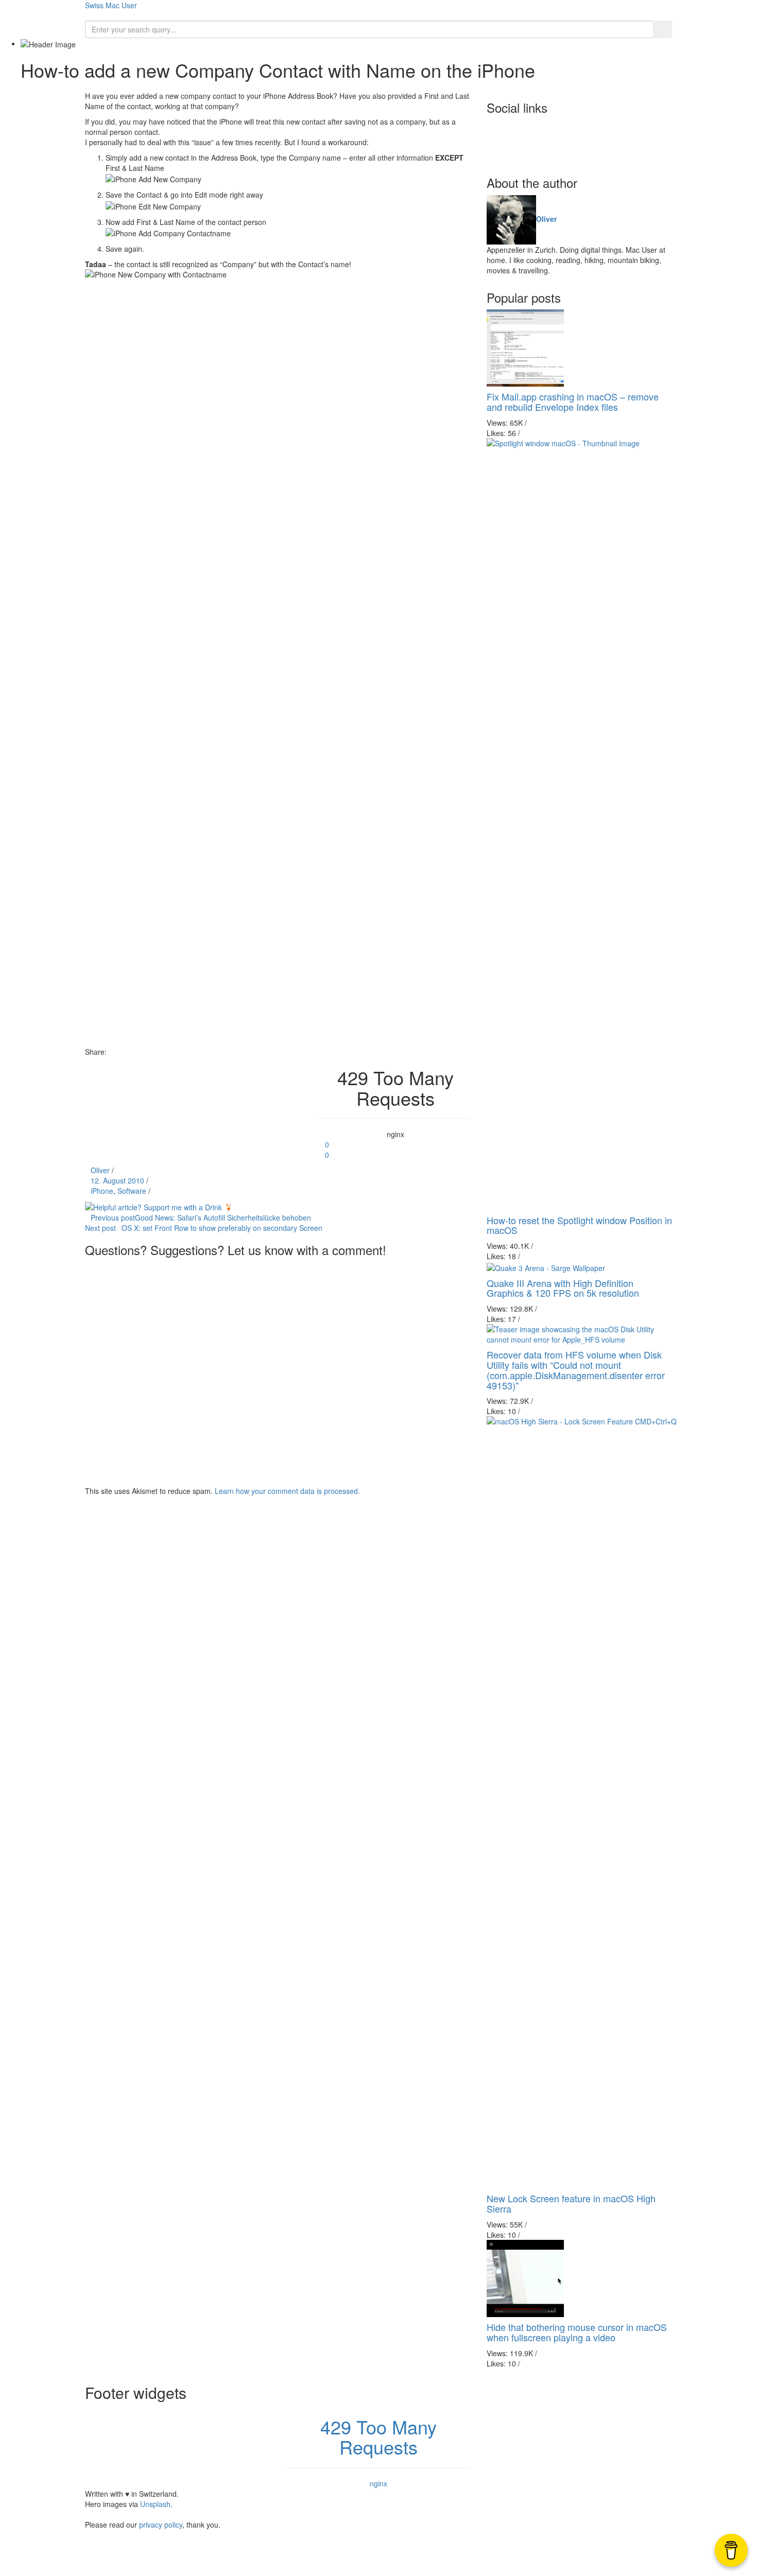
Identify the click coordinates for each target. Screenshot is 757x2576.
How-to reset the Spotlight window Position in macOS (579, 1225)
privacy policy (161, 2525)
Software (132, 1191)
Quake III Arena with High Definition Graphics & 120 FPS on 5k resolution (563, 1288)
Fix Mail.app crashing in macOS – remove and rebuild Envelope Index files (573, 402)
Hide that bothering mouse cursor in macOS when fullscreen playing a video (577, 2332)
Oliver (100, 1170)
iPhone (102, 1191)
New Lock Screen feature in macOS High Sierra (571, 2203)
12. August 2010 (117, 1180)
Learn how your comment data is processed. (287, 1491)
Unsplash (155, 2504)
